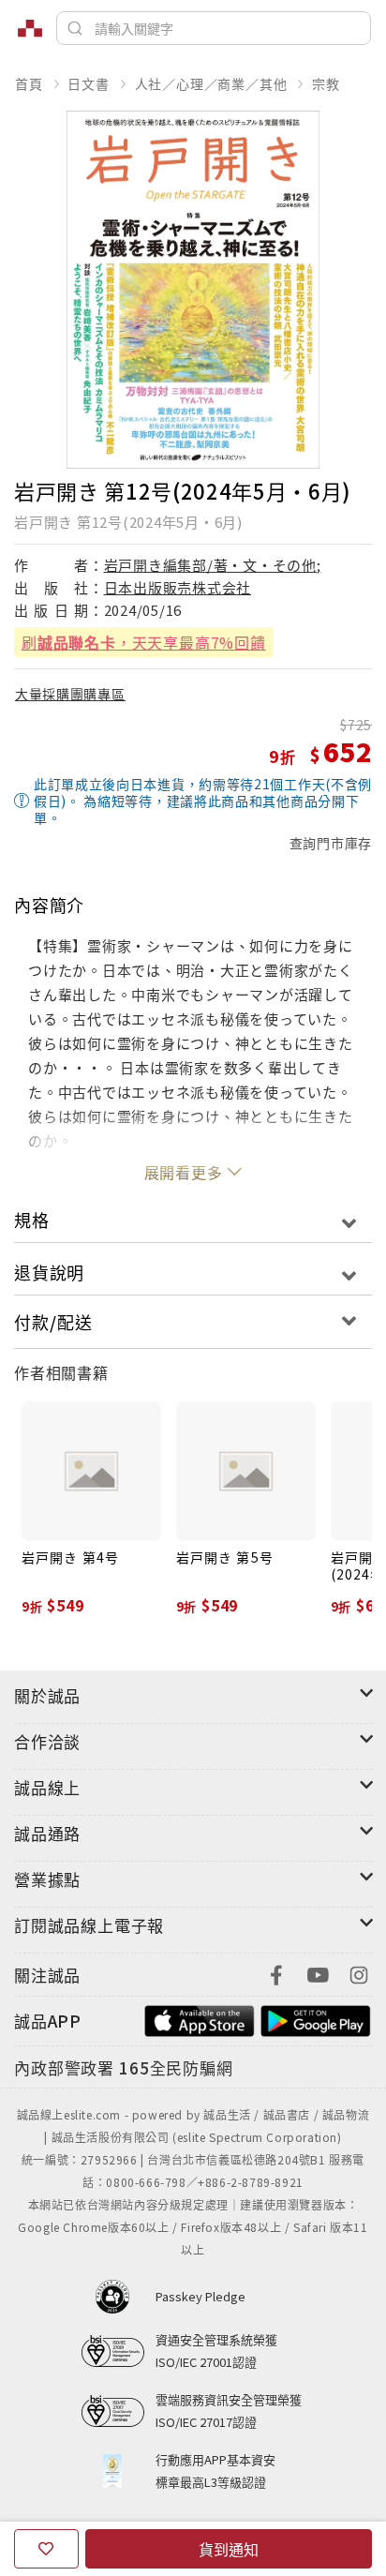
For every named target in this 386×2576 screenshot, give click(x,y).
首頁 (29, 83)
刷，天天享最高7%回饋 (144, 642)
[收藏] (46, 2549)
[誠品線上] (30, 28)
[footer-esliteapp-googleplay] (316, 2019)
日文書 (88, 83)
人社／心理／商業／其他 (211, 83)
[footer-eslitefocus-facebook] (276, 1973)
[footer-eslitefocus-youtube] (318, 1973)
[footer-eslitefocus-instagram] (359, 1973)
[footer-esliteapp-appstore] (200, 2019)
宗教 (326, 83)
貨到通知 (229, 2549)
